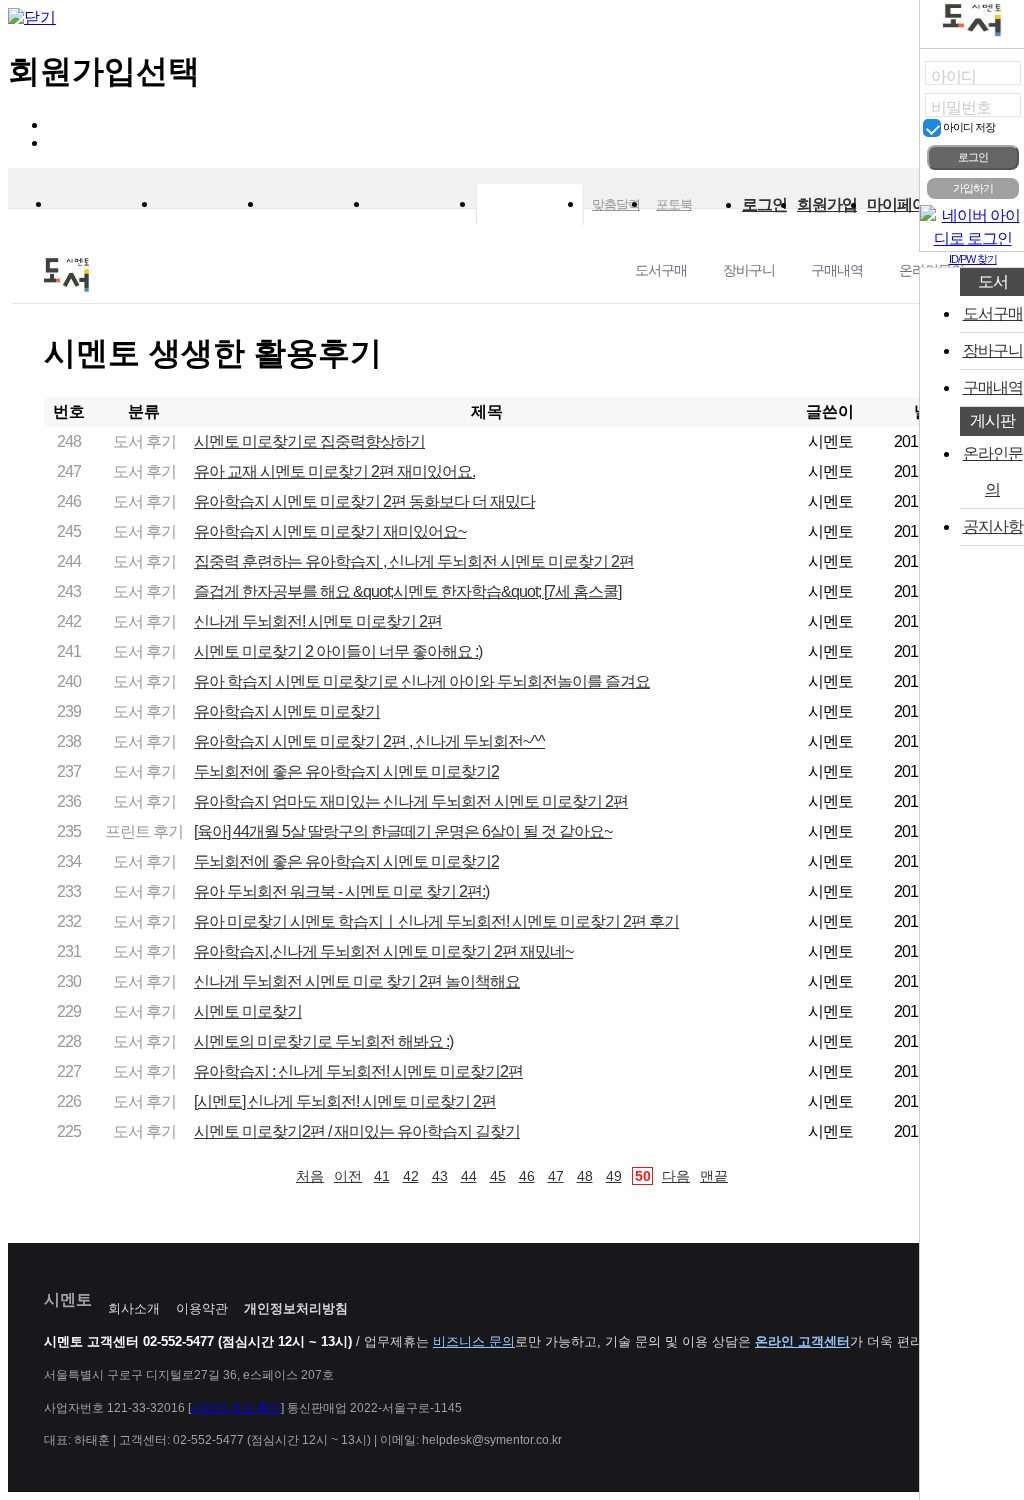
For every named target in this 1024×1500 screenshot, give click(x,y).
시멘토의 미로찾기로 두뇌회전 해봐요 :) (323, 1041)
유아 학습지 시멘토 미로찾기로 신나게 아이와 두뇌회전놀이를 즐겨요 (422, 681)
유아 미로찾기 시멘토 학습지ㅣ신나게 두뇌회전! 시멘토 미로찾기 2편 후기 (436, 921)
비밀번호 (961, 107)
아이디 (953, 76)
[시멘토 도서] (530, 205)
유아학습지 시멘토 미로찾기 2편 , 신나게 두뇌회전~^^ (369, 741)
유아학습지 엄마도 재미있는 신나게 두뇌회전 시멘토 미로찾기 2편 (411, 801)
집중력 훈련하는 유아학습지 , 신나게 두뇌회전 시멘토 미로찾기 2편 (414, 561)
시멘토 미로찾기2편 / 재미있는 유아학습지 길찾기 (357, 1131)
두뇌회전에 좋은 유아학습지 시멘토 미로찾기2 (346, 771)
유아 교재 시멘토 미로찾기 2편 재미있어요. (334, 471)
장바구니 (749, 270)
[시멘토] (105, 197)
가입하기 (973, 188)
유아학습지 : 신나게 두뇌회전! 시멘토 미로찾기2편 (358, 1071)
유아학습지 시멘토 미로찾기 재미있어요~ (330, 531)
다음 (676, 1176)
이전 (348, 1176)
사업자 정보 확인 (236, 1408)
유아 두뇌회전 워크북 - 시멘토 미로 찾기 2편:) (341, 891)
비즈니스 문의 (474, 1341)
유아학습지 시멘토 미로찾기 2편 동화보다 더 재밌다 (364, 501)
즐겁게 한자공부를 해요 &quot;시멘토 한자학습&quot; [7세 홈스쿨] (407, 591)
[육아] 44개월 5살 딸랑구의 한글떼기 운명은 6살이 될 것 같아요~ (403, 831)
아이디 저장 (968, 127)
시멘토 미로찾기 (248, 1011)
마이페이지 (904, 204)
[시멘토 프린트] (317, 197)
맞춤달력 (616, 204)
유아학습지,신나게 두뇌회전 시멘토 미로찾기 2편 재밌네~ (383, 951)
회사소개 (134, 1308)
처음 (310, 1176)
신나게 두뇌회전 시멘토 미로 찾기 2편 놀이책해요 (357, 981)
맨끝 (714, 1176)
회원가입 (827, 204)
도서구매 (661, 270)
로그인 (764, 204)
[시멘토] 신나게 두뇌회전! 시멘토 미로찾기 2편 (345, 1101)
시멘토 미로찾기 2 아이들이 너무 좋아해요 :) (338, 651)
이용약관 (202, 1308)
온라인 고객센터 (802, 1341)
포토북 (674, 204)
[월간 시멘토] (211, 197)
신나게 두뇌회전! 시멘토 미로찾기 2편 (318, 621)
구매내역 (837, 270)
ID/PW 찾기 (973, 259)
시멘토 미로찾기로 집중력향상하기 (309, 441)
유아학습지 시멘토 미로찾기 (287, 711)
